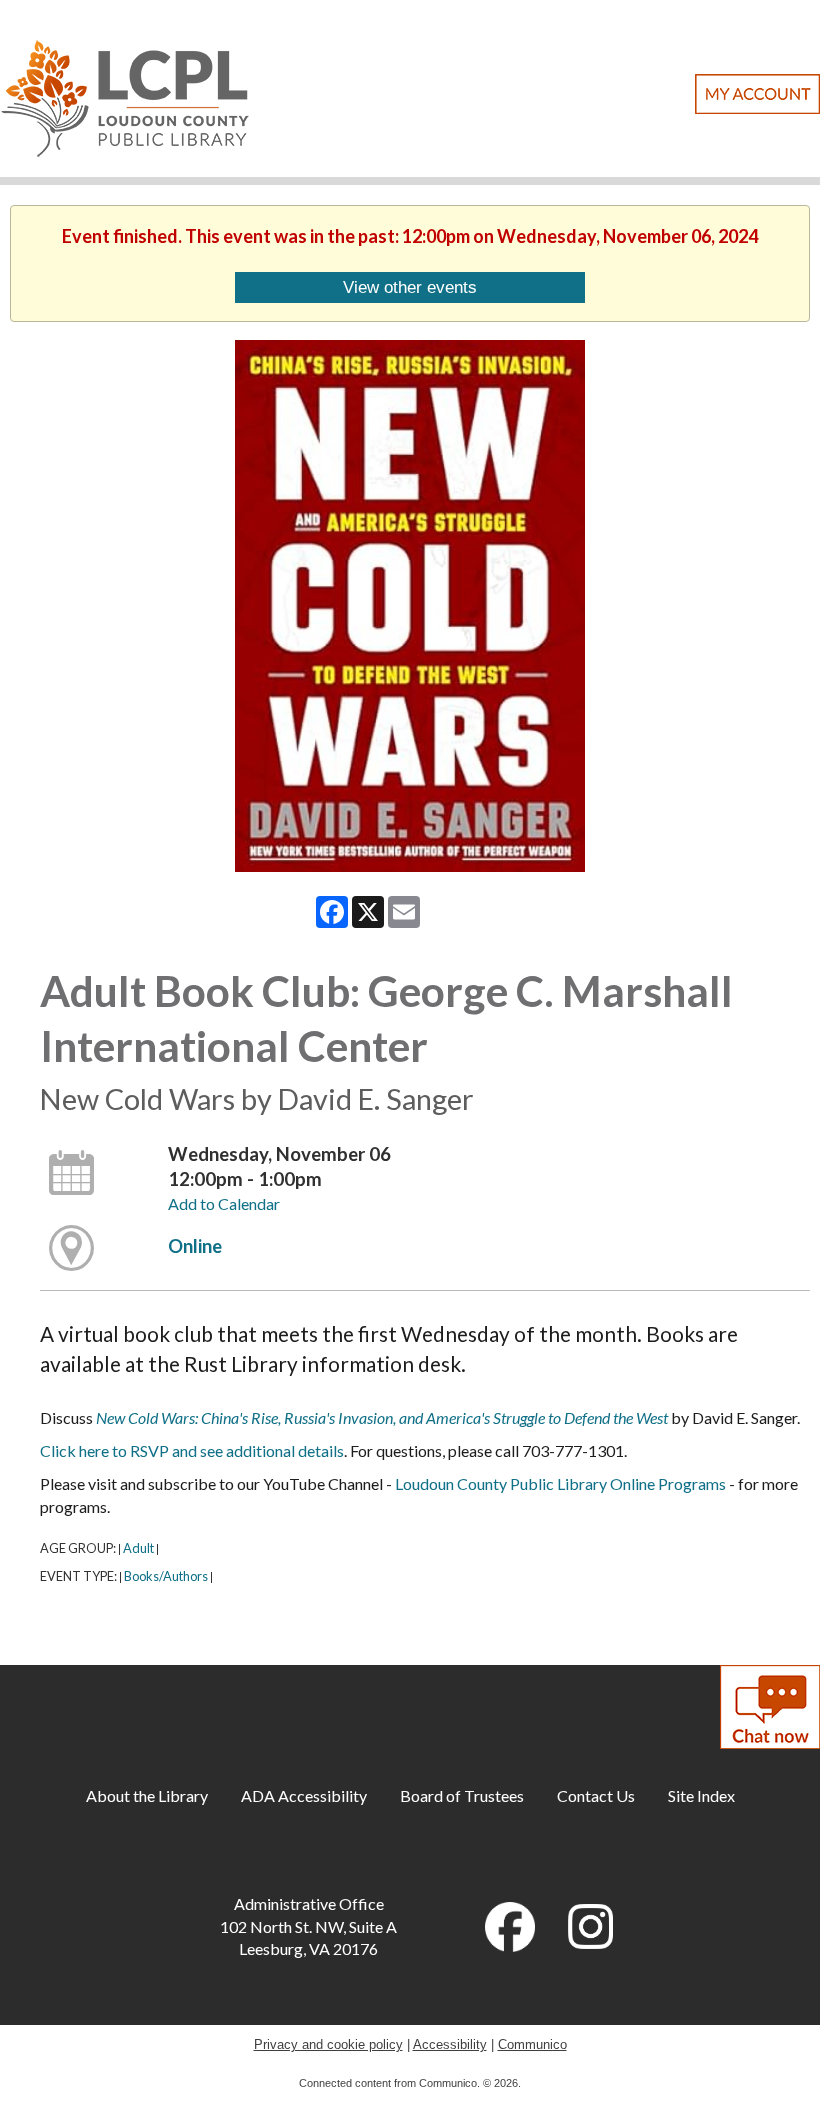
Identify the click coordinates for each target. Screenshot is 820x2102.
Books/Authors (166, 1576)
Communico (532, 2044)
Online (195, 1246)
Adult (138, 1548)
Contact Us (596, 1795)
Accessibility (450, 2044)
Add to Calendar (224, 1203)
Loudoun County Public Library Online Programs (562, 1483)
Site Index (701, 1795)
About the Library (147, 1795)
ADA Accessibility (304, 1795)
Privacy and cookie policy (328, 2044)
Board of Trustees (462, 1795)
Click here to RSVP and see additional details (192, 1450)
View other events (410, 287)
